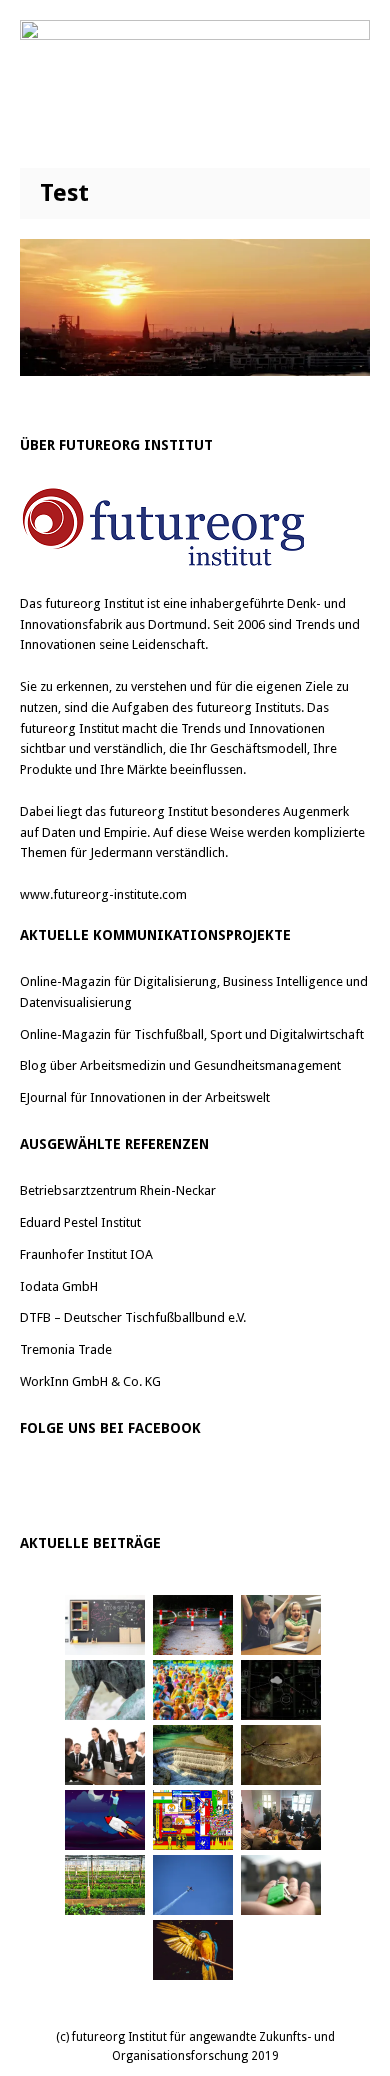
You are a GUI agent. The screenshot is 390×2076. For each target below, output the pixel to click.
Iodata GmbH (59, 1286)
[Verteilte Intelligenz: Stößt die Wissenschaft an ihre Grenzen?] (281, 1690)
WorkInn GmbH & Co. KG (90, 1381)
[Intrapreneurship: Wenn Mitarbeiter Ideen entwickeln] (105, 1820)
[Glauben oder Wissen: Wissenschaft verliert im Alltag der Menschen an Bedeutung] (105, 1690)
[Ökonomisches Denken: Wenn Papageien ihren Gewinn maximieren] (193, 1950)
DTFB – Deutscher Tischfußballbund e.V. (133, 1317)
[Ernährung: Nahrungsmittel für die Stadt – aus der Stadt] (105, 1885)
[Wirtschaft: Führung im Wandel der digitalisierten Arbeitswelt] (193, 1885)
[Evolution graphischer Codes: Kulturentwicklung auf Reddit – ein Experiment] (193, 1820)
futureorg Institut (94, 603)
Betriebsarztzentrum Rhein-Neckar (118, 1190)
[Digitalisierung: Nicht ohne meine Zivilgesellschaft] (193, 1690)
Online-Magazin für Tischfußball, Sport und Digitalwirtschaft (192, 1034)
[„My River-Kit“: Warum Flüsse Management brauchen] (193, 1755)
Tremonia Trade (66, 1349)
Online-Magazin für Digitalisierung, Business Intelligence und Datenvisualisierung (194, 992)
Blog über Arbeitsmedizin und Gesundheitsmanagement (180, 1065)
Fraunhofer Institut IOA (86, 1254)
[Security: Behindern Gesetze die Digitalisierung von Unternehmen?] (193, 1625)
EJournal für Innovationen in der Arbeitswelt (145, 1097)
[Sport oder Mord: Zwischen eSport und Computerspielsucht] (281, 1625)
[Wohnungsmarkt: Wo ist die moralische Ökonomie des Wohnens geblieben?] (281, 1885)
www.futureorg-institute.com (103, 894)
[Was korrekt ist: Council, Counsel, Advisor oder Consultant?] (105, 1755)
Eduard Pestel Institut (80, 1222)
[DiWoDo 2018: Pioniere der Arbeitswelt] (281, 1820)
